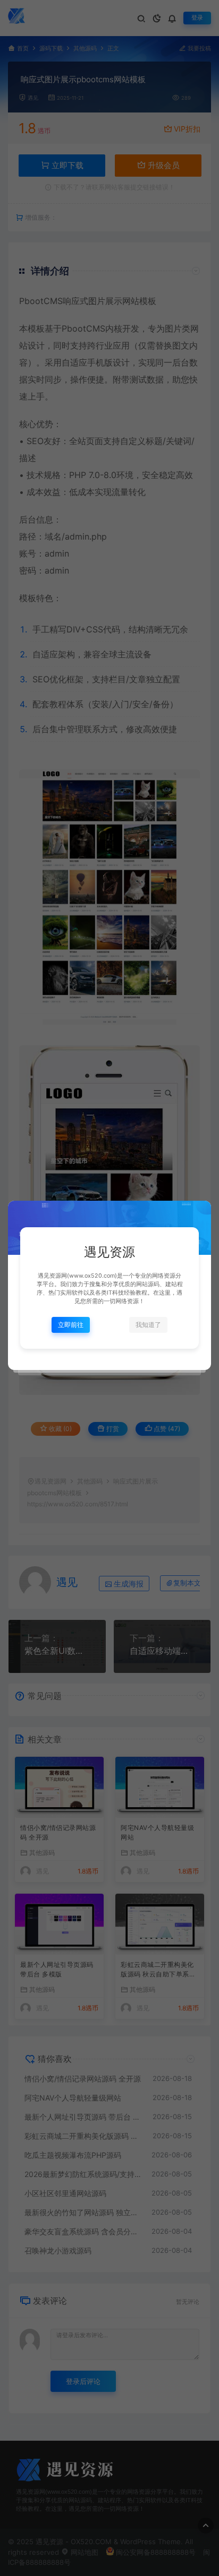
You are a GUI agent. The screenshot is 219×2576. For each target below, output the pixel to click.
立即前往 (71, 1325)
